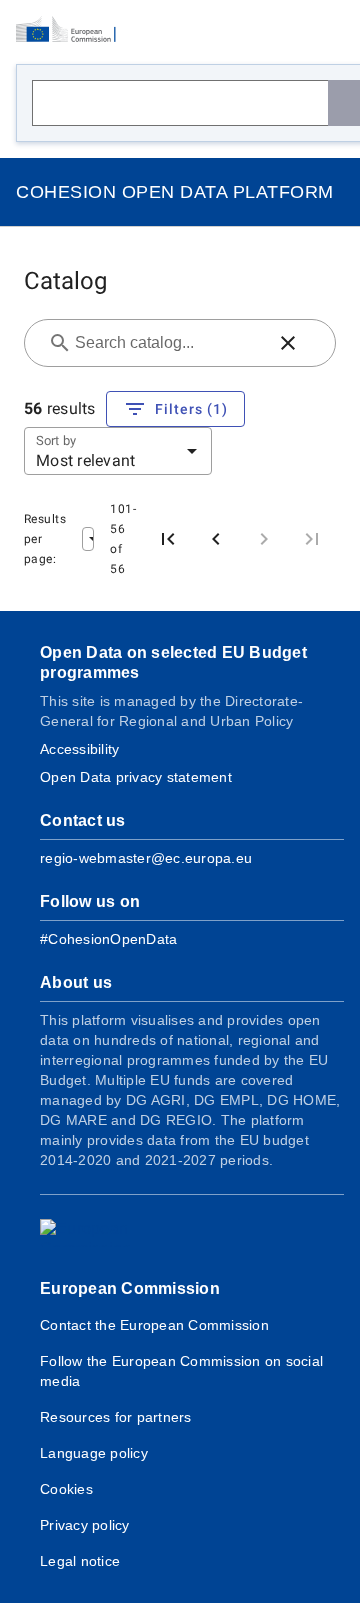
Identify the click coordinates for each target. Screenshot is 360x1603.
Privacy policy (85, 1525)
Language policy (94, 1453)
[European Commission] (72, 30)
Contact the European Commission (154, 1325)
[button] (288, 343)
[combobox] (168, 343)
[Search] (344, 103)
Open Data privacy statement (136, 777)
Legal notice (80, 1561)
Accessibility (79, 749)
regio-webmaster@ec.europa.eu (146, 858)
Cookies (66, 1489)
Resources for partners (116, 1417)
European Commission (130, 1288)
